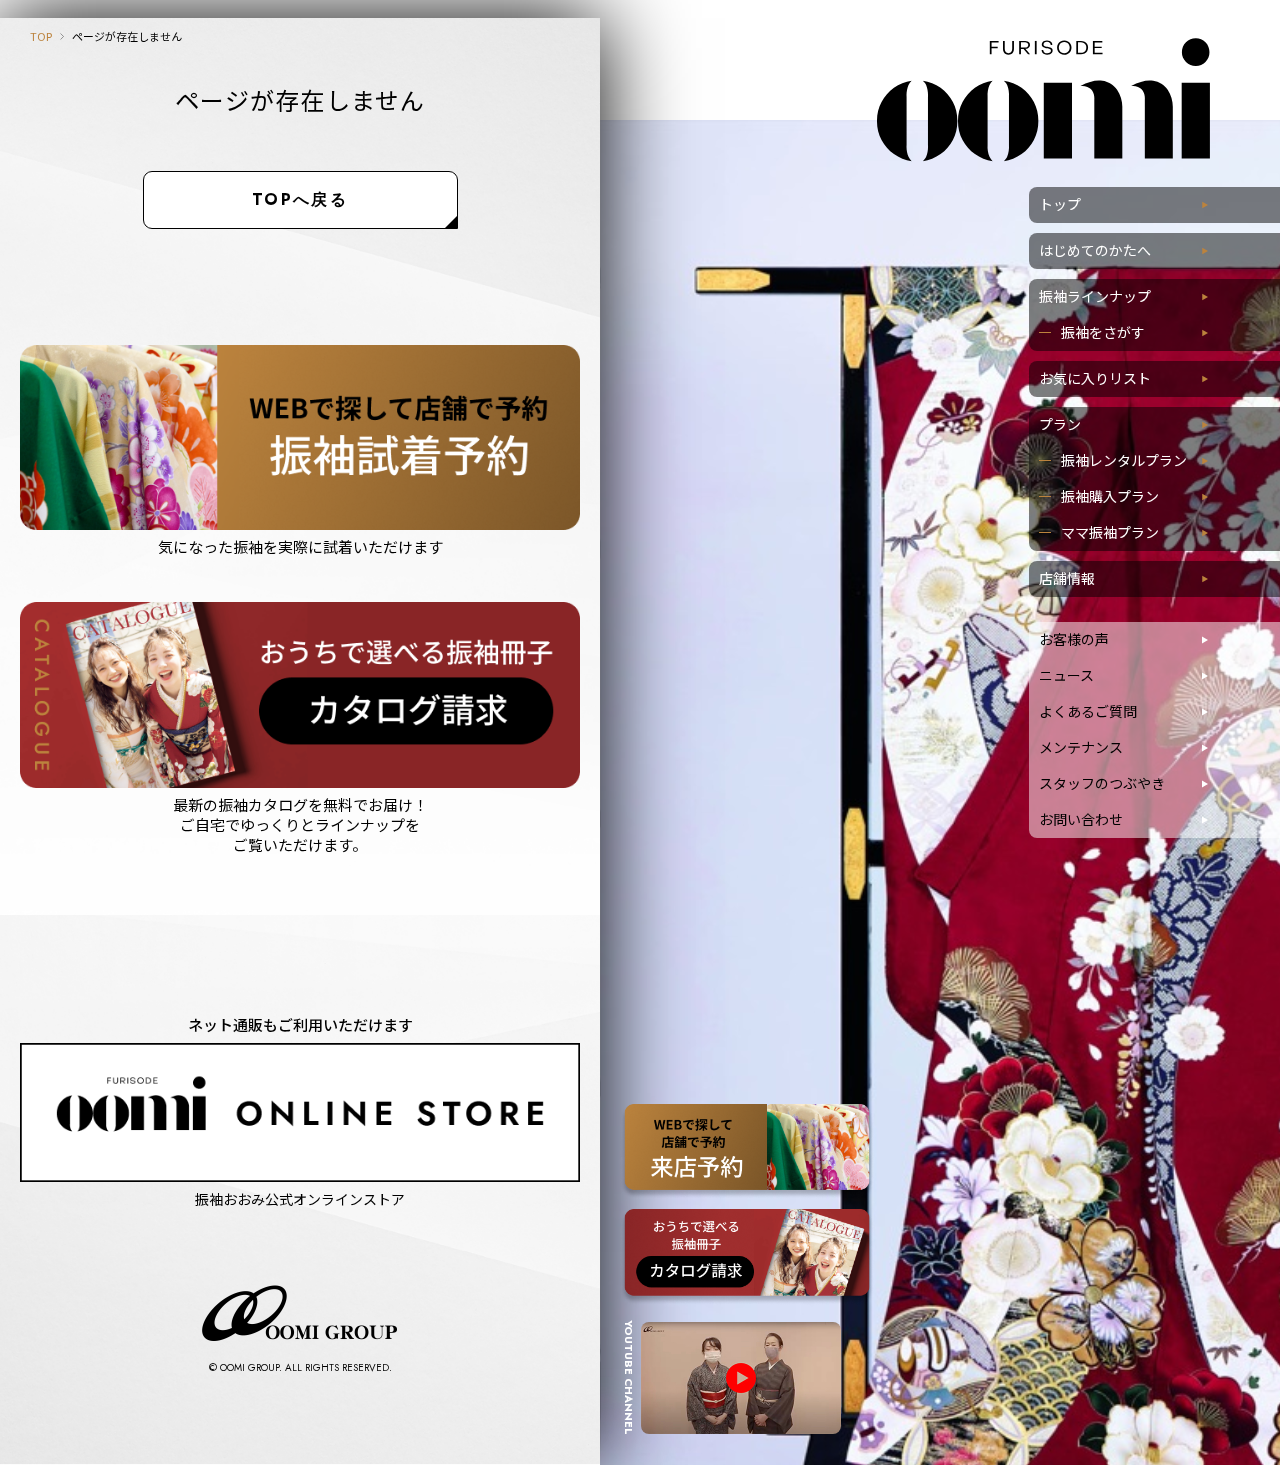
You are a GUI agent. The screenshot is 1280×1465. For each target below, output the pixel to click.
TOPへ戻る (300, 199)
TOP (41, 36)
